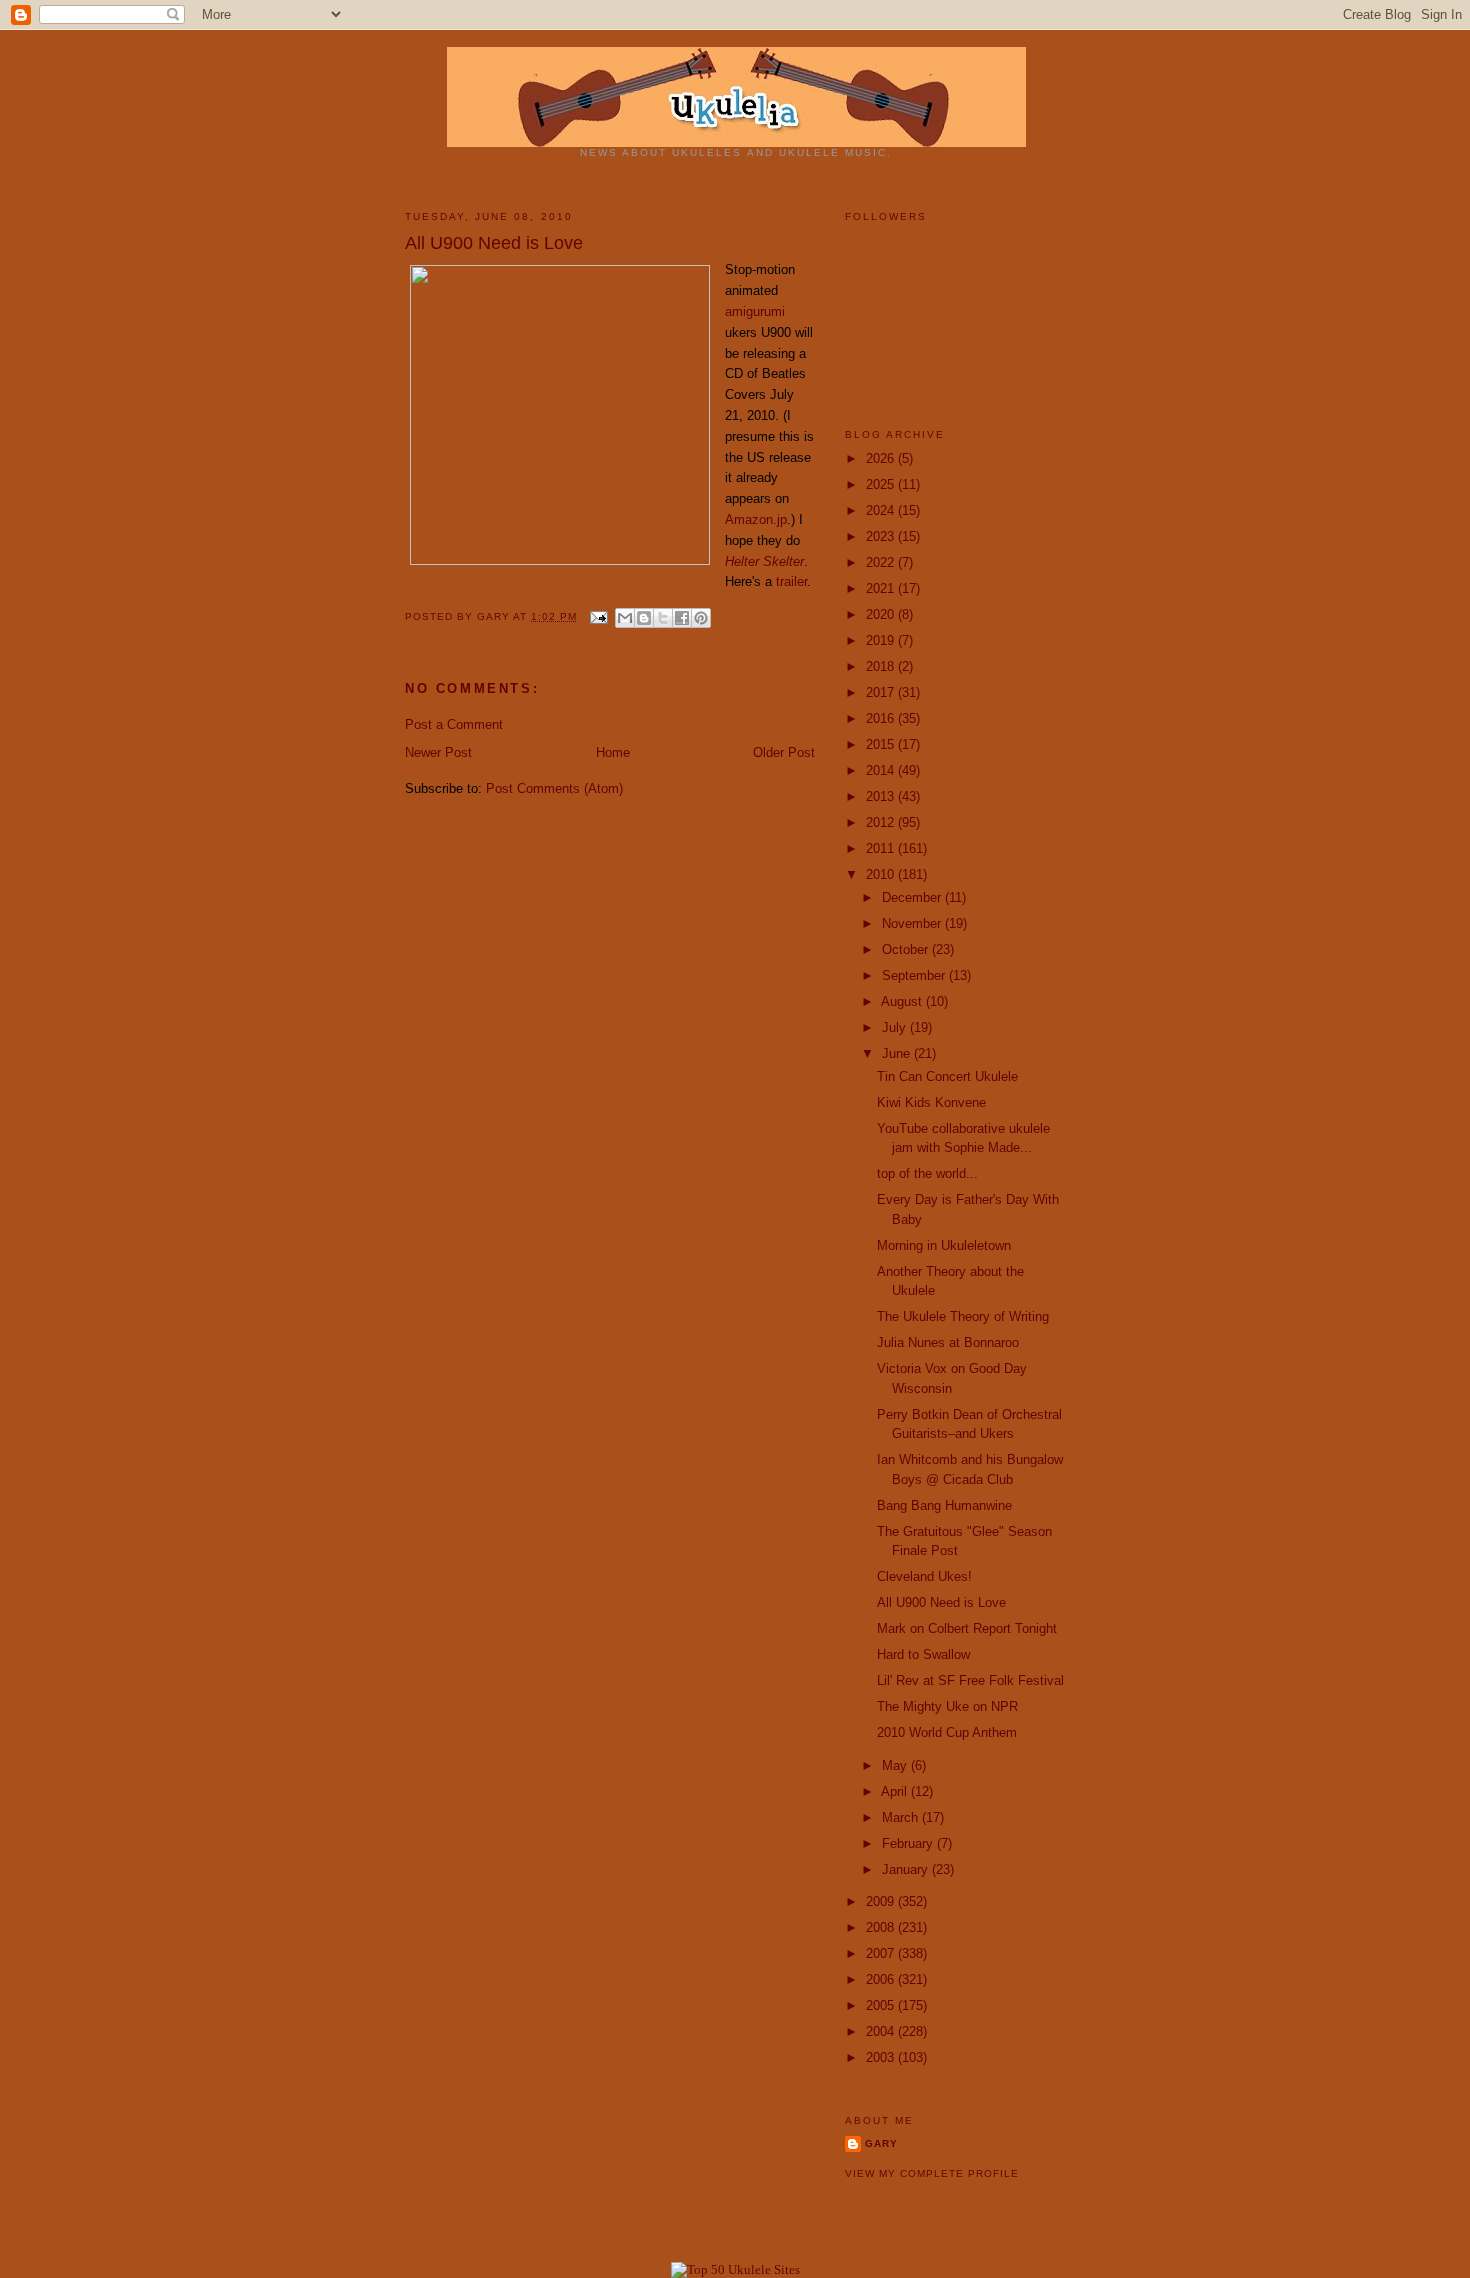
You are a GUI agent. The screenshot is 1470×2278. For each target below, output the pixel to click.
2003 (882, 2057)
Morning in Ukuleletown (944, 1245)
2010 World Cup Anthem (947, 1732)
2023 (882, 536)
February (909, 1843)
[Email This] (625, 618)
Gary (495, 616)
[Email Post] (598, 616)
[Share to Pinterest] (701, 618)
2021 (882, 588)
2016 (882, 718)
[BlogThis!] (644, 618)
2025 (882, 484)
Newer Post (438, 752)
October (907, 949)
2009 (882, 1901)
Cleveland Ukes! (924, 1576)
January (907, 1869)
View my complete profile (932, 2173)
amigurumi (755, 311)
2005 (882, 2005)
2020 (882, 614)
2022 (882, 562)
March (902, 1817)
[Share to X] (663, 618)
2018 (882, 666)
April (896, 1791)
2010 (882, 874)
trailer (791, 581)
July (896, 1027)
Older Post (784, 752)
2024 (882, 510)
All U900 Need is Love (941, 1602)
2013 (882, 796)
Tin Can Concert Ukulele (947, 1076)
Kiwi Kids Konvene (931, 1102)
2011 (882, 848)
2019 (882, 640)
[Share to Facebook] (682, 618)
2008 (882, 1927)
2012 (882, 822)
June (898, 1053)
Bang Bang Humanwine (944, 1505)
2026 (882, 458)
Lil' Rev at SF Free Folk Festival (970, 1680)
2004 (882, 2031)
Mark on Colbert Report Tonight (967, 1628)
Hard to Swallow (923, 1654)
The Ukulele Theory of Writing (963, 1316)
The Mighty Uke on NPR (947, 1706)
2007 (882, 1953)
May (896, 1765)
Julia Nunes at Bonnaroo (948, 1342)
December (913, 897)
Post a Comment (454, 724)
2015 (882, 744)
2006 (882, 1979)
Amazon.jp (756, 519)
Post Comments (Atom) (554, 788)
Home (613, 752)
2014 (882, 770)
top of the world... (927, 1173)
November (913, 923)
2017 (882, 692)
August (903, 1001)
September (915, 975)
